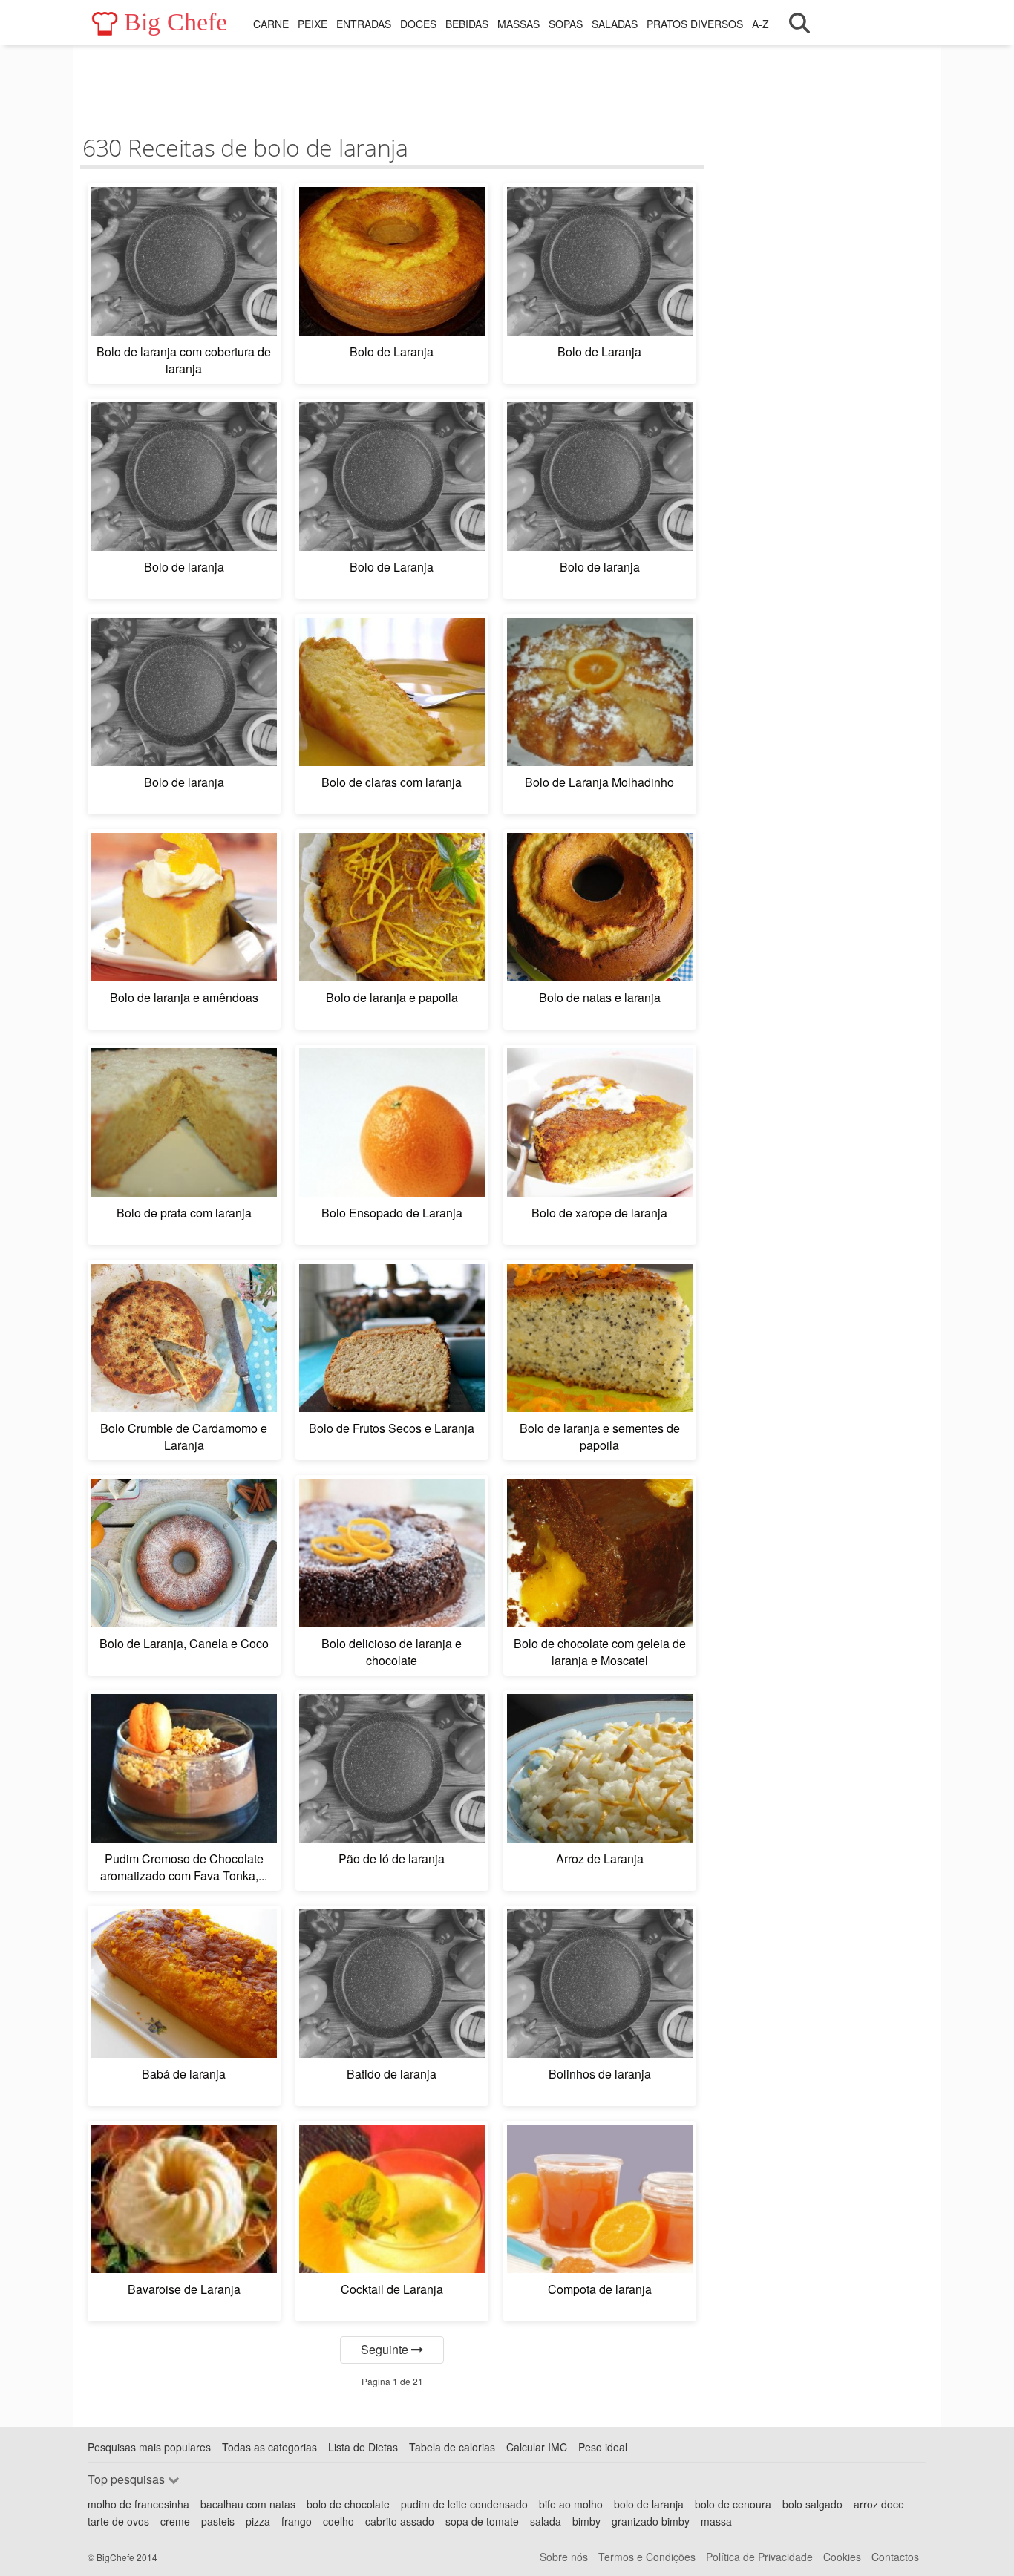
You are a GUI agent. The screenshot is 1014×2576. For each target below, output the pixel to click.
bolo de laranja (649, 2504)
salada (546, 2521)
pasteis (218, 2521)
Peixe (313, 24)
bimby (586, 2521)
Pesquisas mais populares (149, 2447)
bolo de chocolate (348, 2504)
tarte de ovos (118, 2521)
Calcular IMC (537, 2447)
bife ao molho (571, 2504)
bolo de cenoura (733, 2504)
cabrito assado (400, 2521)
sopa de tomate (482, 2521)
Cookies (842, 2557)
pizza (258, 2521)
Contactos (895, 2557)
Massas (519, 24)
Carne (271, 24)
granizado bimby (651, 2521)
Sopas (566, 24)
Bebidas (467, 24)
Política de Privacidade (759, 2557)
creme (175, 2521)
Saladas (615, 24)
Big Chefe (176, 22)
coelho (338, 2521)
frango (297, 2521)
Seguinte (386, 2349)
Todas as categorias (269, 2447)
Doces (418, 24)
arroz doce (879, 2504)
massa (716, 2521)
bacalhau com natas (248, 2504)
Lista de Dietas (363, 2447)
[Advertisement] (392, 85)
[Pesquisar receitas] (799, 23)
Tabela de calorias (452, 2447)
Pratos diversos (695, 24)
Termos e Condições (647, 2557)
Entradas (364, 24)
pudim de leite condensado (464, 2504)
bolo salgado (812, 2504)
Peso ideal (603, 2447)
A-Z (760, 24)
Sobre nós (564, 2557)
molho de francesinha (138, 2504)
